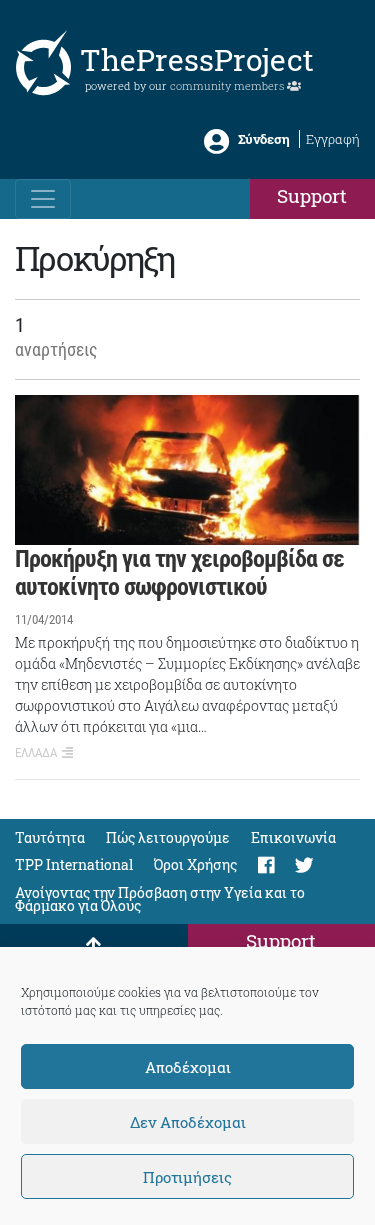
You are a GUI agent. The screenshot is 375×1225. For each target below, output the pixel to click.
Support (312, 195)
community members (228, 85)
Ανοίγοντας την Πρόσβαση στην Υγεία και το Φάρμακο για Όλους (160, 899)
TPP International (74, 864)
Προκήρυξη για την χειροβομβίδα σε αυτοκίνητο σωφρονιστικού (179, 573)
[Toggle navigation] (43, 199)
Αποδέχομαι (188, 1067)
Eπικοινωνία (293, 837)
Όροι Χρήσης (195, 864)
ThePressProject (197, 59)
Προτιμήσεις (187, 1177)
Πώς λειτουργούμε (168, 837)
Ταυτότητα (50, 837)
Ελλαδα (36, 752)
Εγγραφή (333, 139)
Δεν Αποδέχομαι (188, 1122)
